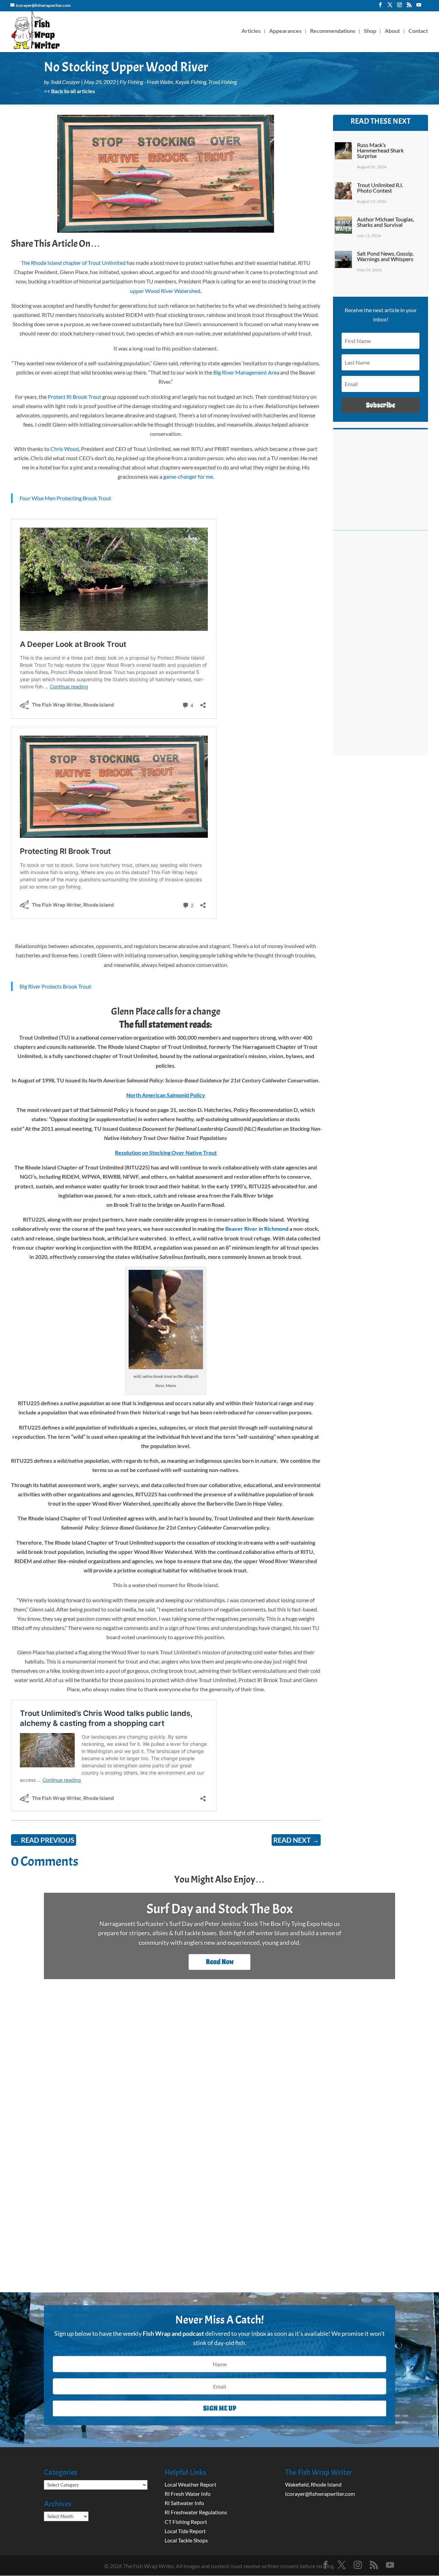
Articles (251, 31)
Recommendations (333, 31)
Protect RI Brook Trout (74, 397)
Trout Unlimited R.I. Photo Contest (380, 188)
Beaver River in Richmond (257, 1229)
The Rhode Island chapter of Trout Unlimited (73, 263)
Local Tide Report (185, 2531)
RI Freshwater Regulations (196, 2512)
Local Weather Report (191, 2484)
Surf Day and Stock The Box (220, 1909)
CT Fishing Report (186, 2522)
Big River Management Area (246, 372)
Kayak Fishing (191, 82)
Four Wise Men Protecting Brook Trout (65, 498)
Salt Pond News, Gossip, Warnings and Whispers (385, 256)
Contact (418, 31)
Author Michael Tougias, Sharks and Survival (385, 222)
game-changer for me (188, 476)
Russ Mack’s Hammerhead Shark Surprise (380, 150)
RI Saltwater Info (184, 2503)
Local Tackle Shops (186, 2540)
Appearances (285, 31)
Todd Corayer (65, 82)
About (392, 31)
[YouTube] (419, 7)
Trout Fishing (222, 82)
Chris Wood (65, 449)
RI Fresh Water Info (188, 2494)
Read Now (220, 1962)
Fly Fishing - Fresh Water (146, 82)
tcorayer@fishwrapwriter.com (320, 2494)
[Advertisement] (381, 647)
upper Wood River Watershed (165, 291)
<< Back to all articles (69, 91)
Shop (370, 31)
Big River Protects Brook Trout (55, 986)
